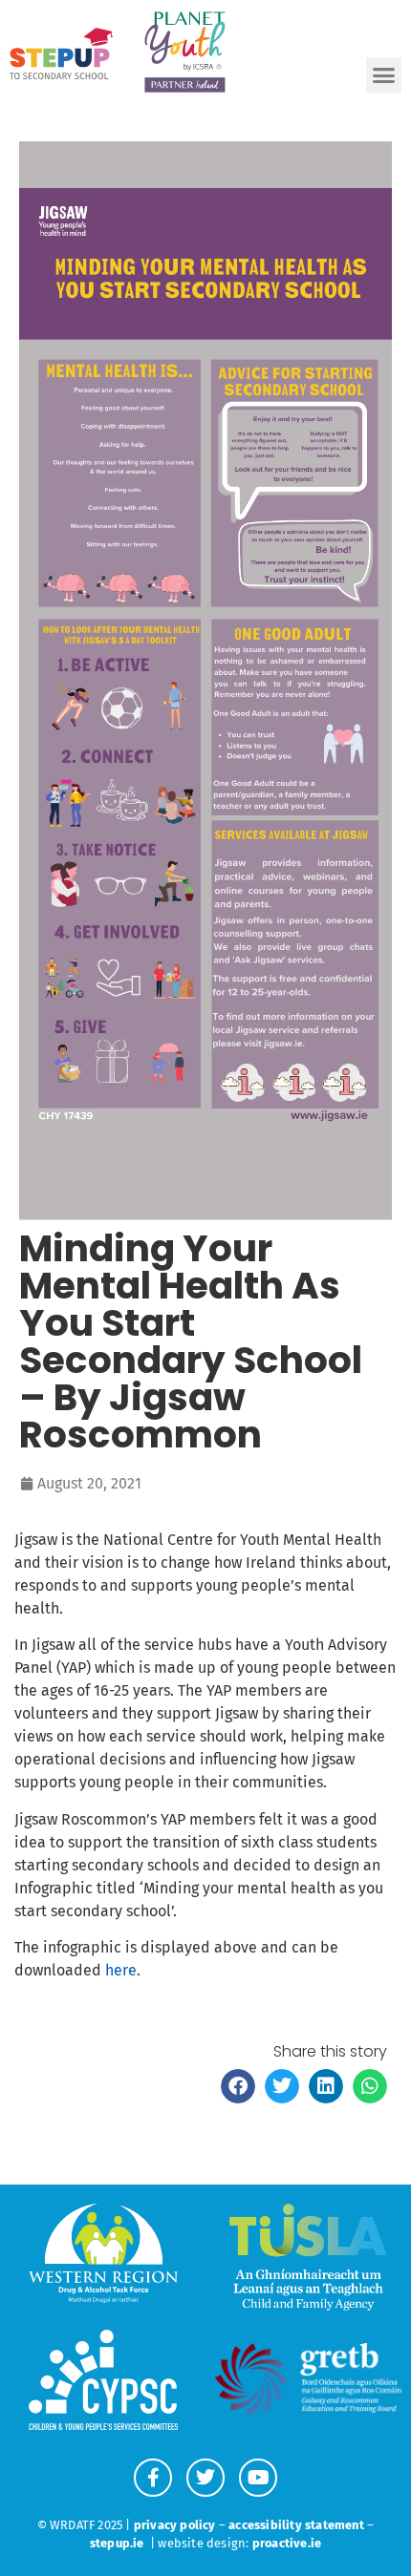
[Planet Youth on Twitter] (205, 2478)
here (121, 1970)
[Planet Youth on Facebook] (153, 2478)
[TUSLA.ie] (308, 2257)
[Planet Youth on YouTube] (258, 2478)
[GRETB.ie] (308, 2379)
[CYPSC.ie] (103, 2380)
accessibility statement (296, 2525)
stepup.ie (117, 2543)
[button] (384, 75)
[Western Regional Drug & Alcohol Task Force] (103, 2254)
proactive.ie (287, 2543)
